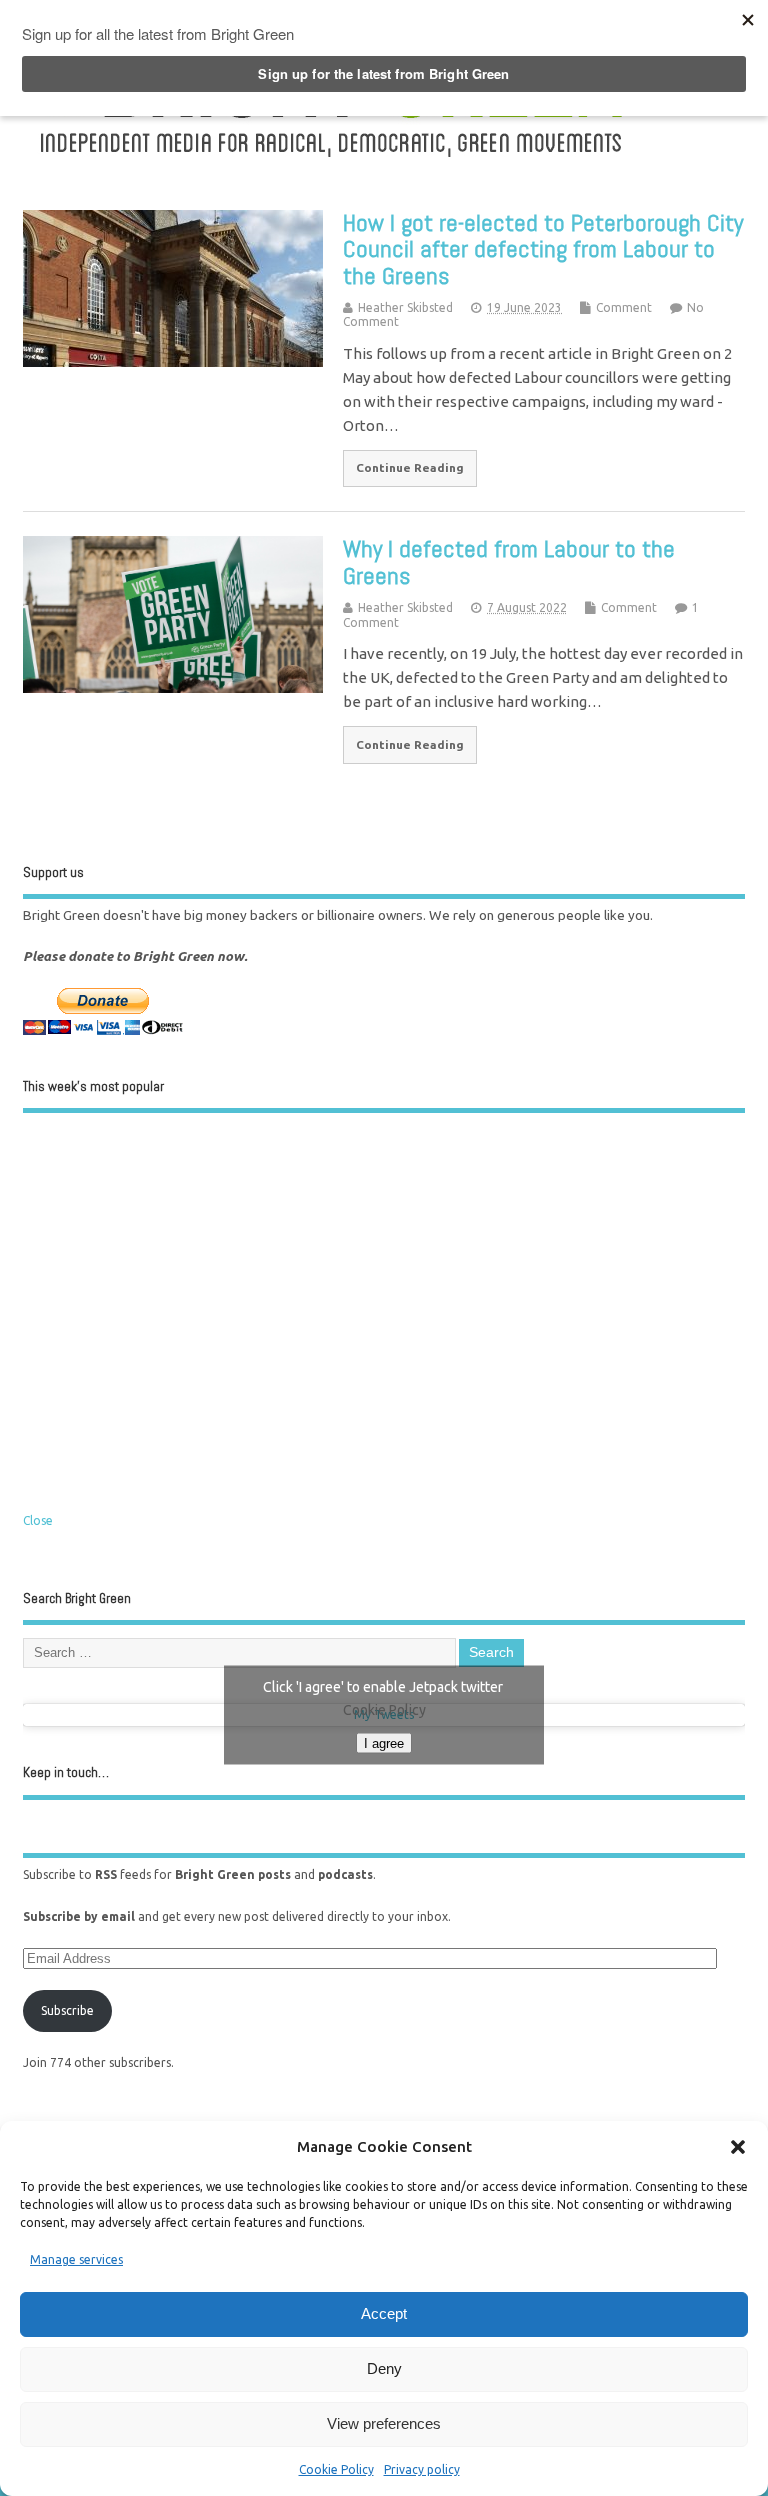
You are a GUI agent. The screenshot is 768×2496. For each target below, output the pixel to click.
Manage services (76, 2259)
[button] (738, 2147)
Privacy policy (422, 2469)
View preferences (384, 2423)
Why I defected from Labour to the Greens (509, 561)
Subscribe (67, 2010)
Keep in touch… (66, 1772)
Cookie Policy (336, 2469)
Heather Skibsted (405, 307)
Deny (384, 2368)
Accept (384, 2313)
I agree (384, 1743)
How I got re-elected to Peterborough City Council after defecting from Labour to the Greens (543, 249)
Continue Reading (410, 467)
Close (38, 1520)
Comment (624, 307)
